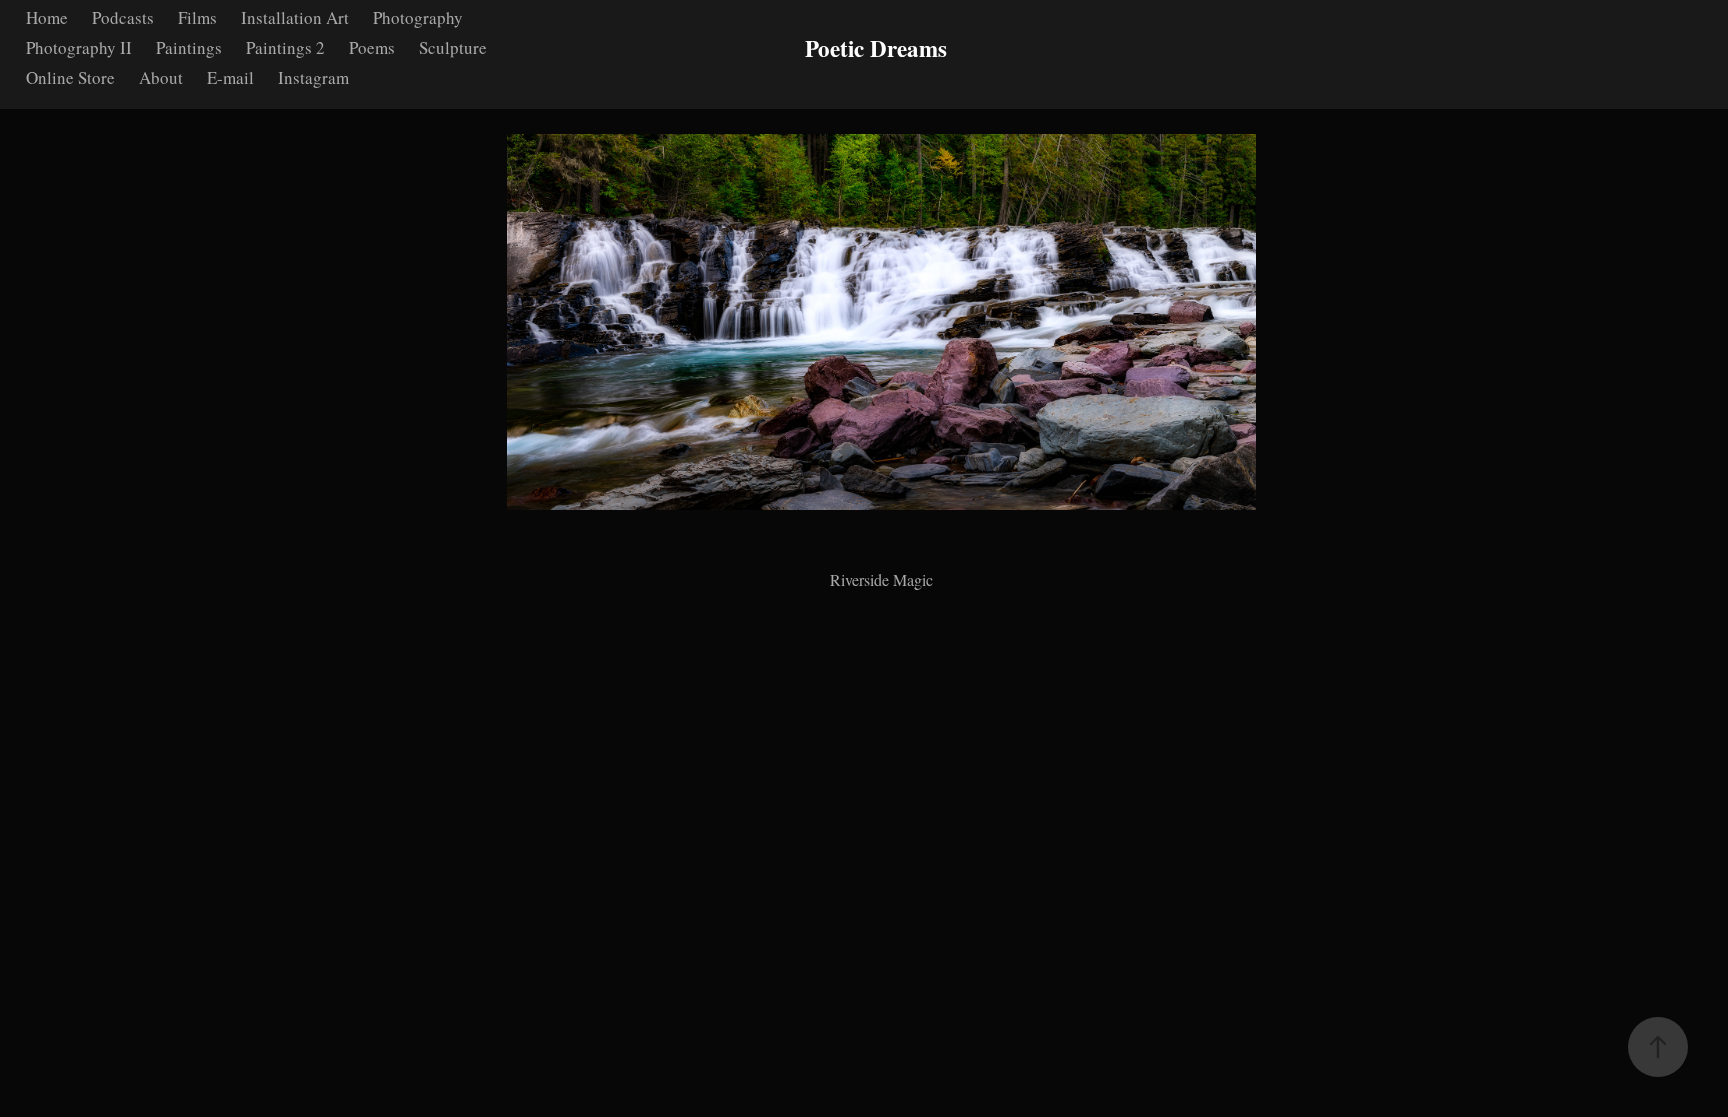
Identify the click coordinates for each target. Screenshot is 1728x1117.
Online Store (70, 77)
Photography (418, 17)
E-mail (230, 77)
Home (47, 17)
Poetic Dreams (876, 48)
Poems (372, 47)
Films (197, 17)
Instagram (313, 77)
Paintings (189, 47)
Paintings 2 (285, 47)
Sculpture (453, 47)
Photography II (79, 47)
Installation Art (295, 17)
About (161, 77)
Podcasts (123, 17)
